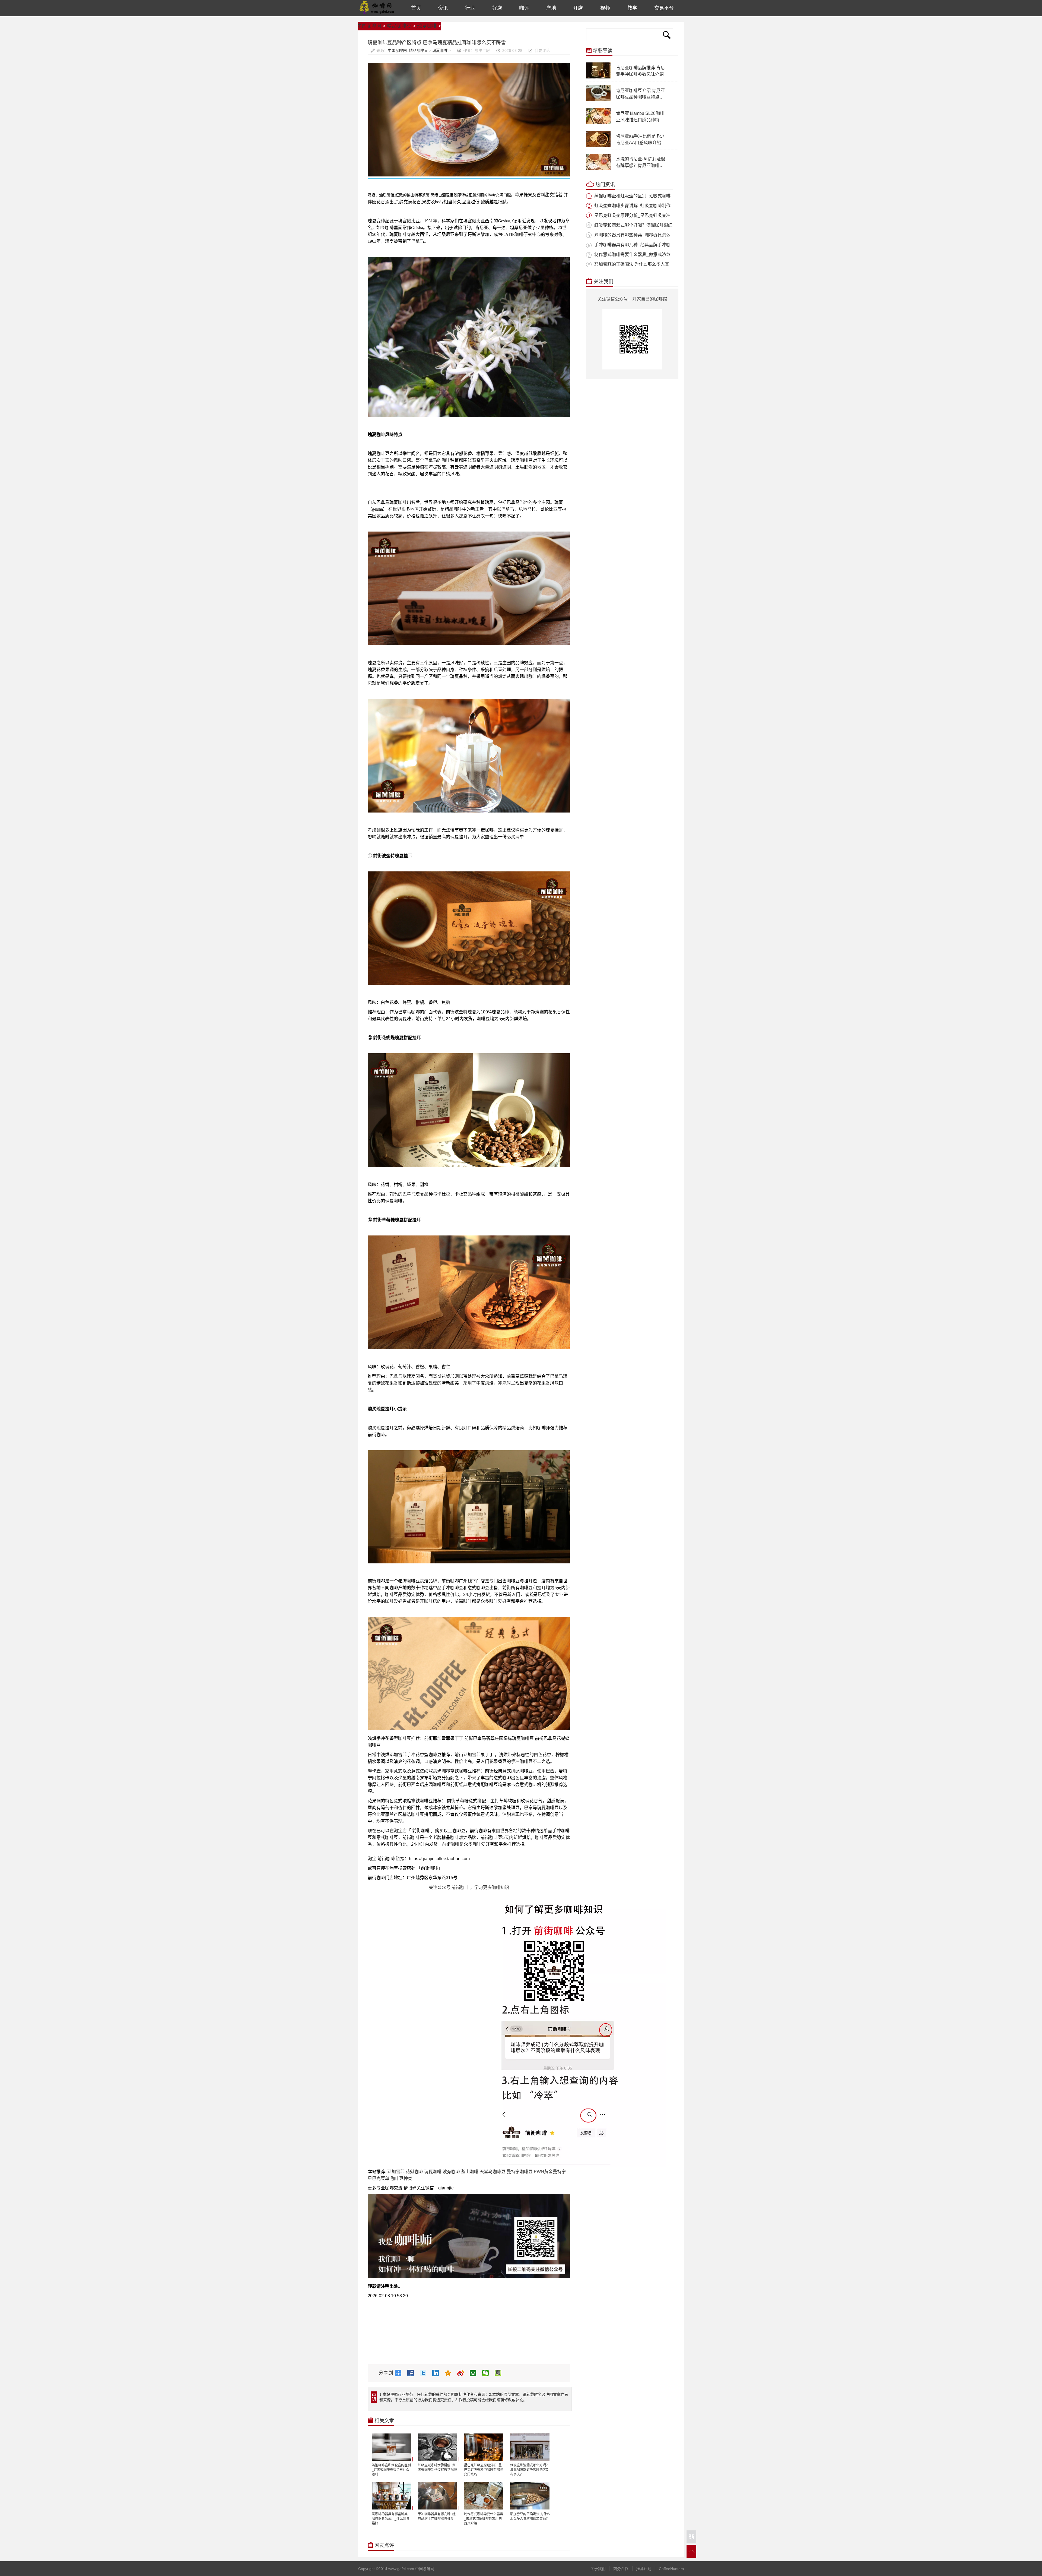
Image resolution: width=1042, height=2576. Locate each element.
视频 (605, 8)
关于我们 (598, 2569)
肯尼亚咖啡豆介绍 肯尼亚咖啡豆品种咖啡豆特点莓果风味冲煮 (640, 97)
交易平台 (664, 8)
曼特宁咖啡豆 (520, 2172)
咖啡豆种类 (401, 2178)
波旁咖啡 (451, 2172)
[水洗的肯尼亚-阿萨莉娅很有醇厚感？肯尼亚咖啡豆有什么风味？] (598, 169)
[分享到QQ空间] (450, 2373)
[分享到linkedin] (438, 2373)
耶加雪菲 (396, 2172)
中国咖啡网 (377, 8)
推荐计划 (644, 2569)
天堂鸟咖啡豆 (493, 2172)
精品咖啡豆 (399, 26)
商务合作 (621, 2569)
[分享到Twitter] (425, 2373)
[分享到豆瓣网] (475, 2373)
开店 (578, 8)
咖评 (524, 8)
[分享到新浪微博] (463, 2373)
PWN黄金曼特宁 (550, 2172)
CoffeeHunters (671, 2569)
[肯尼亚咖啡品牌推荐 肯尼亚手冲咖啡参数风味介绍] (598, 77)
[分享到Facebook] (413, 2373)
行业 (470, 8)
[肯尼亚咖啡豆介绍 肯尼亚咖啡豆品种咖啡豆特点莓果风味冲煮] (598, 100)
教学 (632, 8)
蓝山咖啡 (470, 2172)
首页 (416, 8)
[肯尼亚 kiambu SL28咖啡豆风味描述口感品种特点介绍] (598, 123)
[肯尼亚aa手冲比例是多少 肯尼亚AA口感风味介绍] (598, 146)
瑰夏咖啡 (427, 26)
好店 (497, 8)
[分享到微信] (488, 2373)
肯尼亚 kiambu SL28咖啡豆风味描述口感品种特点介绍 (640, 120)
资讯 (443, 8)
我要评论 (542, 50)
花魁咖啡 (414, 2172)
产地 (551, 8)
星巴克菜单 (379, 2178)
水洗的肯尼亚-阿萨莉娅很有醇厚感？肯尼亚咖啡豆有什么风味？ (641, 165)
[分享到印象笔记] (500, 2373)
